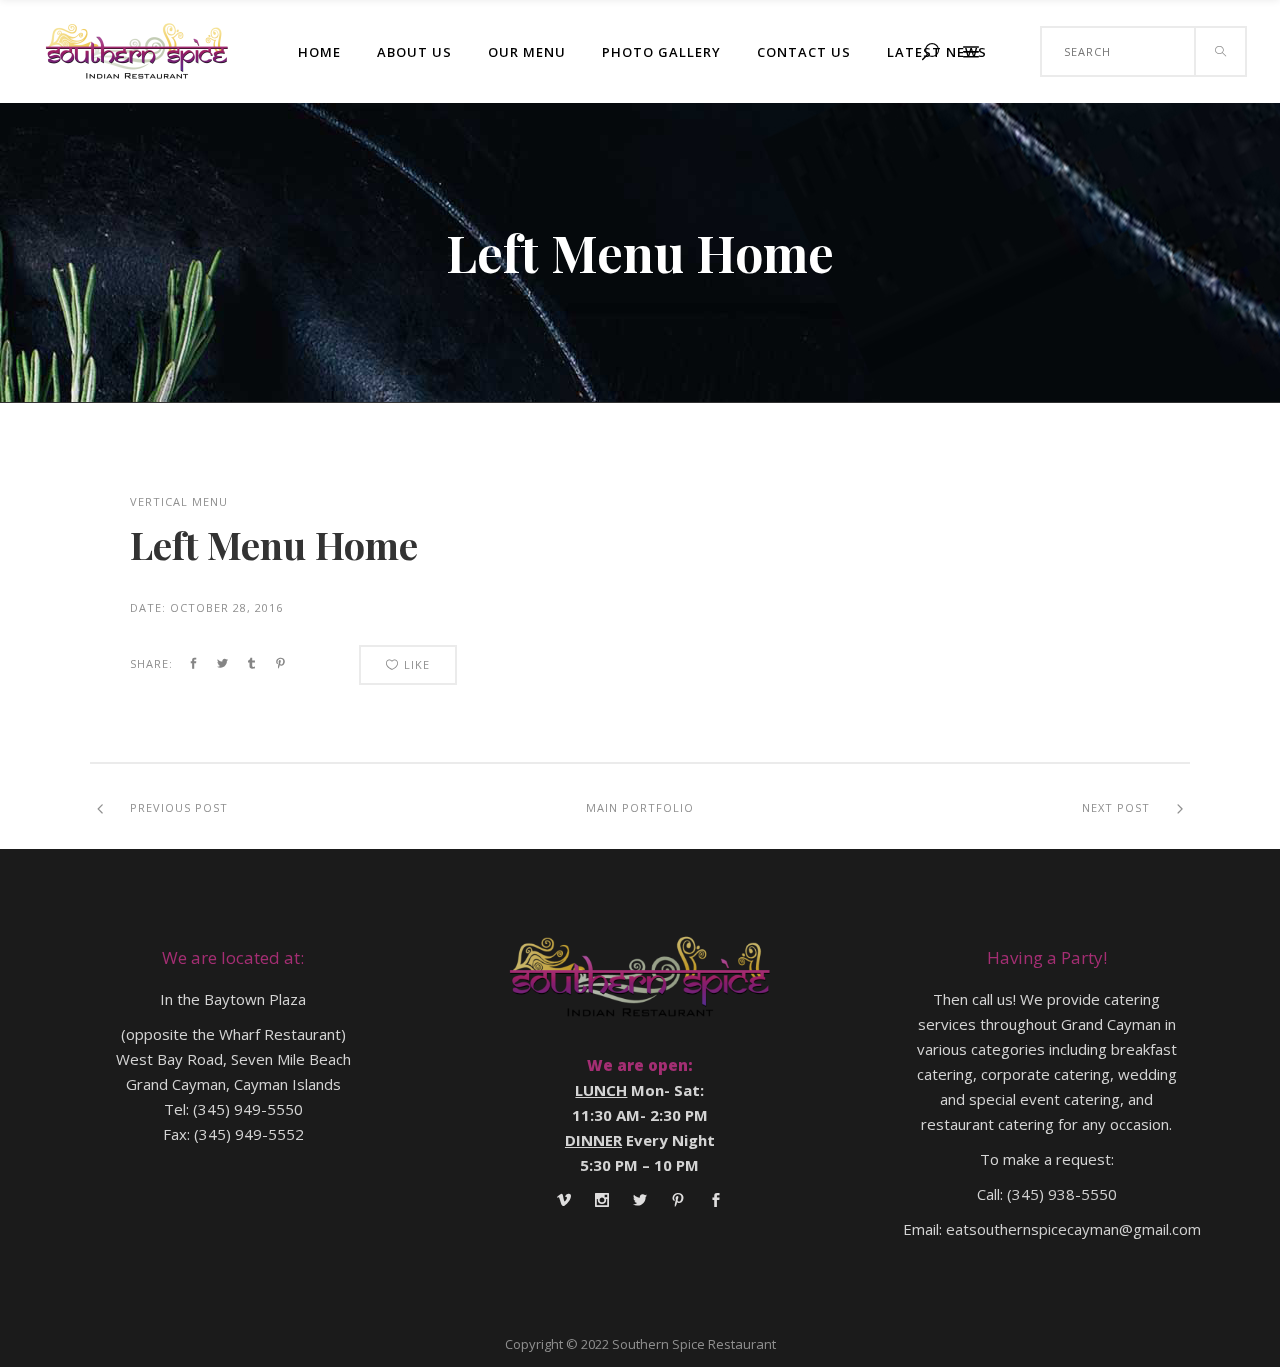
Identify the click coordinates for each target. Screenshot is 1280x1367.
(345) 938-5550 (1062, 1194)
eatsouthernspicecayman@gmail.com (1073, 1229)
